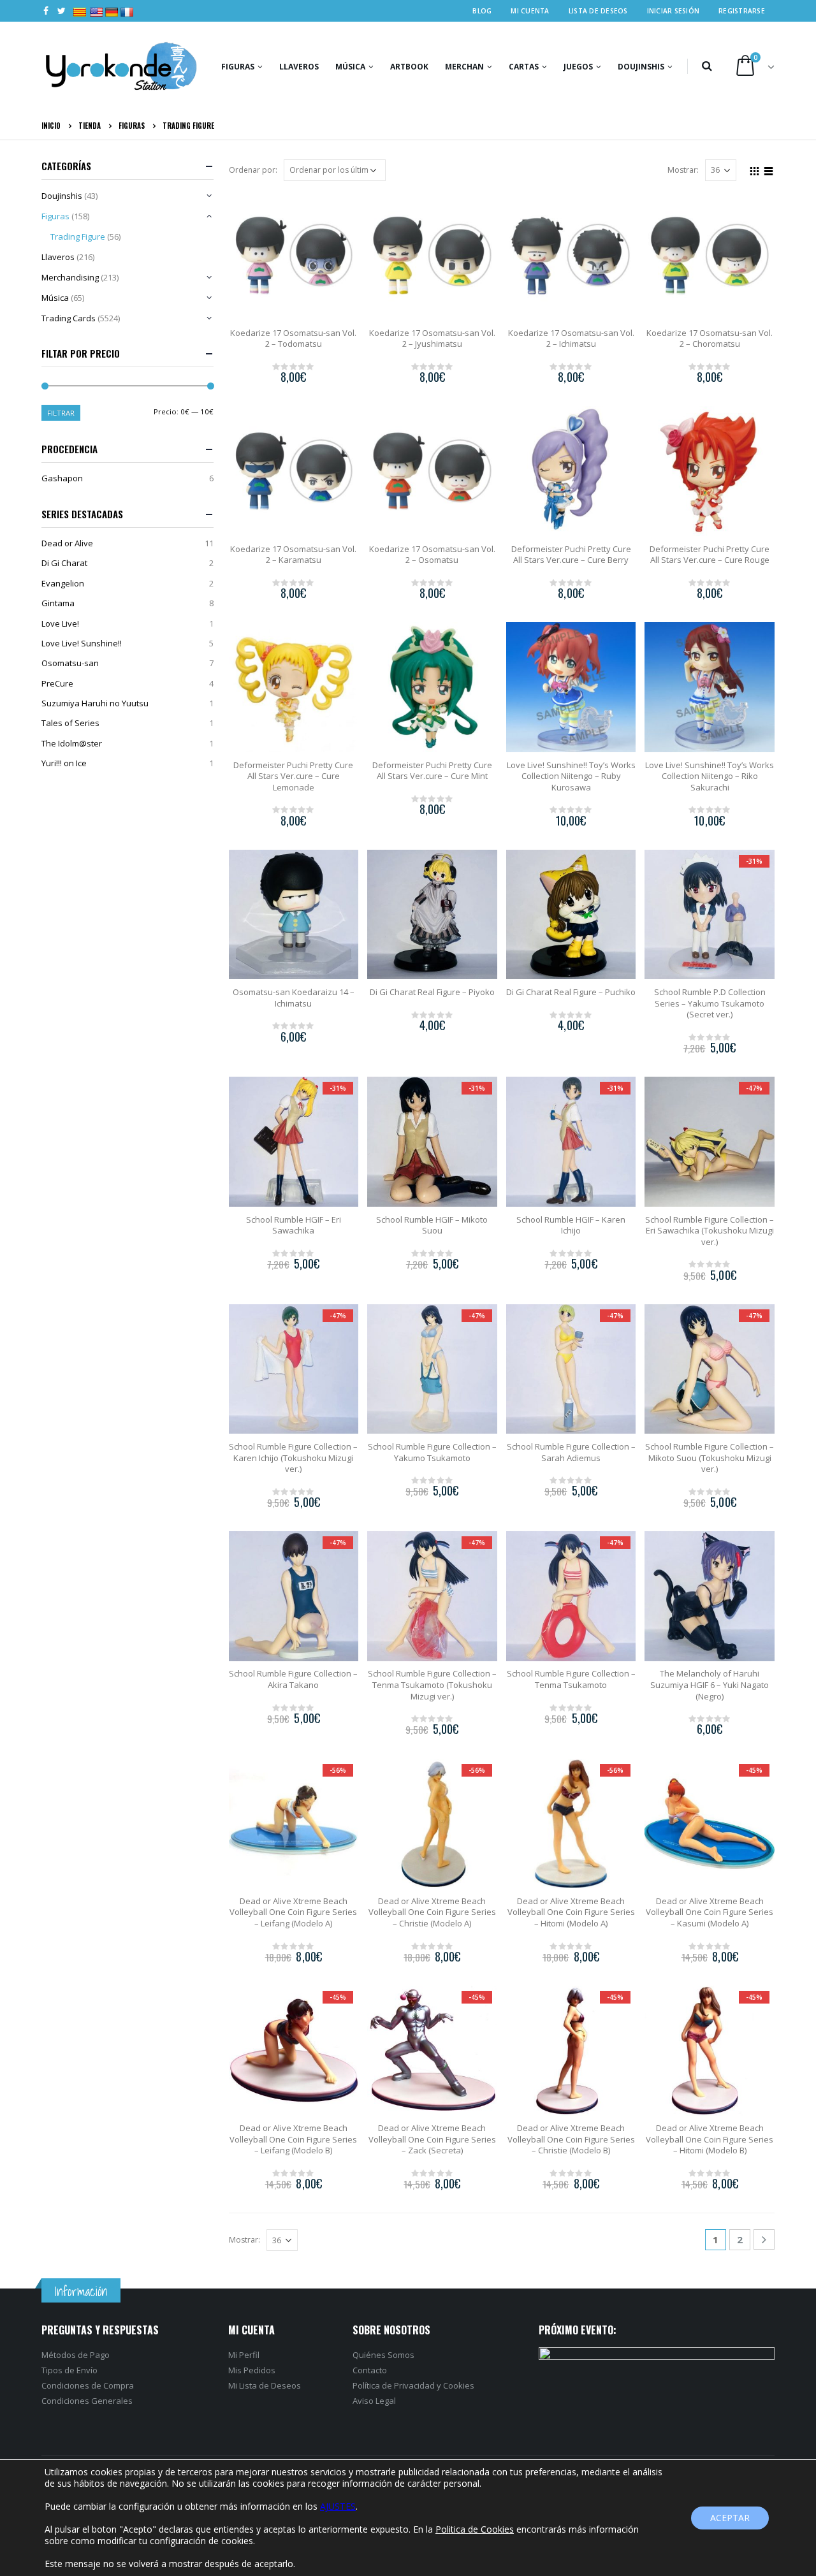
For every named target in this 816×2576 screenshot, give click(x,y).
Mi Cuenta (530, 11)
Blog (482, 11)
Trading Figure (78, 236)
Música (350, 67)
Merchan (464, 67)
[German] (106, 6)
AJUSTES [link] (338, 2506)
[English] (91, 6)
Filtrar (61, 413)
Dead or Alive (67, 543)
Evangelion (63, 583)
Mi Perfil (244, 2355)
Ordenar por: (253, 170)
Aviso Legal (374, 2401)
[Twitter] (62, 11)
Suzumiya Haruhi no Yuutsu (95, 703)
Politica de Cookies (475, 2529)
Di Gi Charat (64, 563)
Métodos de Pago (76, 2355)
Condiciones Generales (87, 2401)
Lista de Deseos (598, 11)
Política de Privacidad (394, 2385)
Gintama (58, 603)
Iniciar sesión (674, 11)
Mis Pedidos (252, 2370)
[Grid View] (755, 170)
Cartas (524, 67)
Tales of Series (70, 723)
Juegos (578, 67)
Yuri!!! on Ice (64, 763)
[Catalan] (78, 6)
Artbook (409, 67)
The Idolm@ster (72, 743)
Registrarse (742, 11)
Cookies (459, 2385)
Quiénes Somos (383, 2355)
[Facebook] (46, 11)
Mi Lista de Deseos (265, 2385)
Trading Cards (69, 318)
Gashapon (62, 478)
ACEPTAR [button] (730, 2518)
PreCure (57, 683)
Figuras (238, 67)
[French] (122, 6)
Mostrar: (683, 170)
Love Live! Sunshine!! (82, 643)
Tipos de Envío (69, 2370)
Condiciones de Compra (88, 2385)
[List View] (769, 170)
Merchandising (70, 277)
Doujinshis (641, 67)
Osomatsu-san (70, 663)
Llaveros (299, 67)
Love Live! (60, 623)
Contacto (370, 2370)
